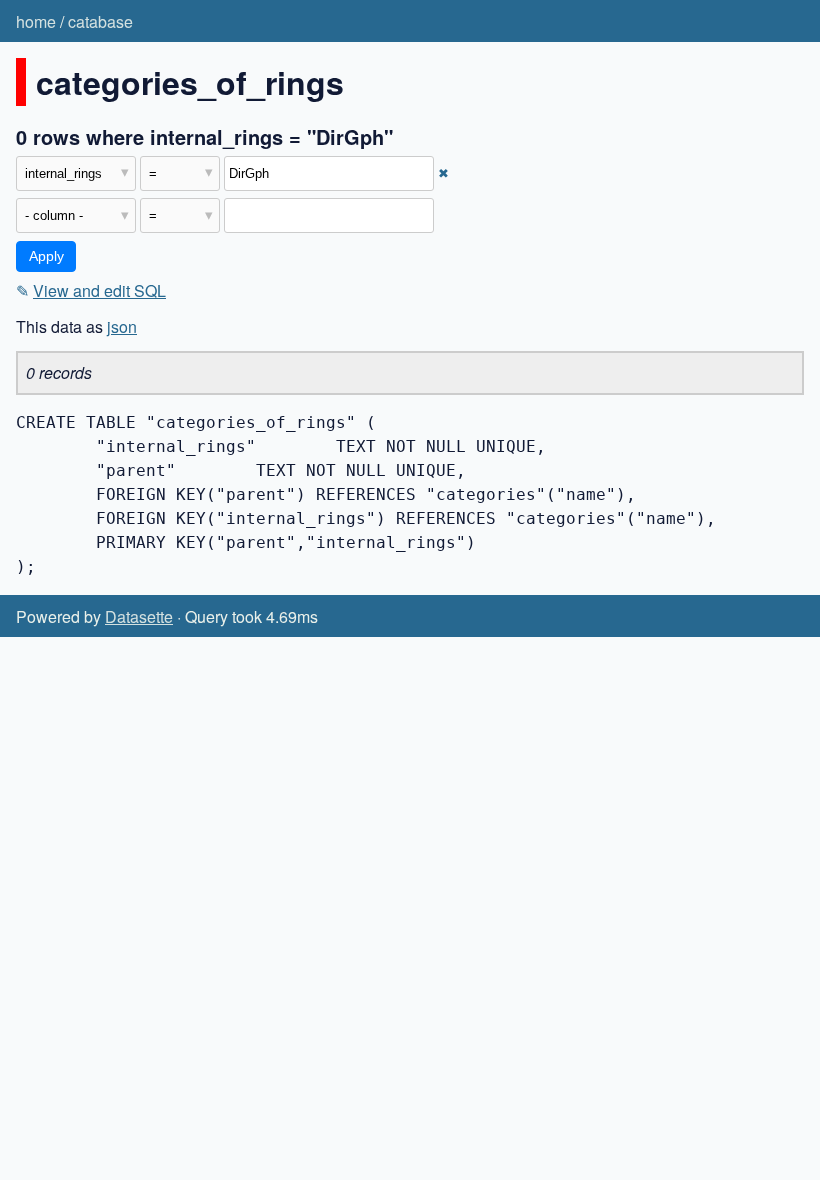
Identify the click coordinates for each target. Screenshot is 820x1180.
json (122, 326)
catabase (100, 21)
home (36, 21)
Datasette (139, 616)
